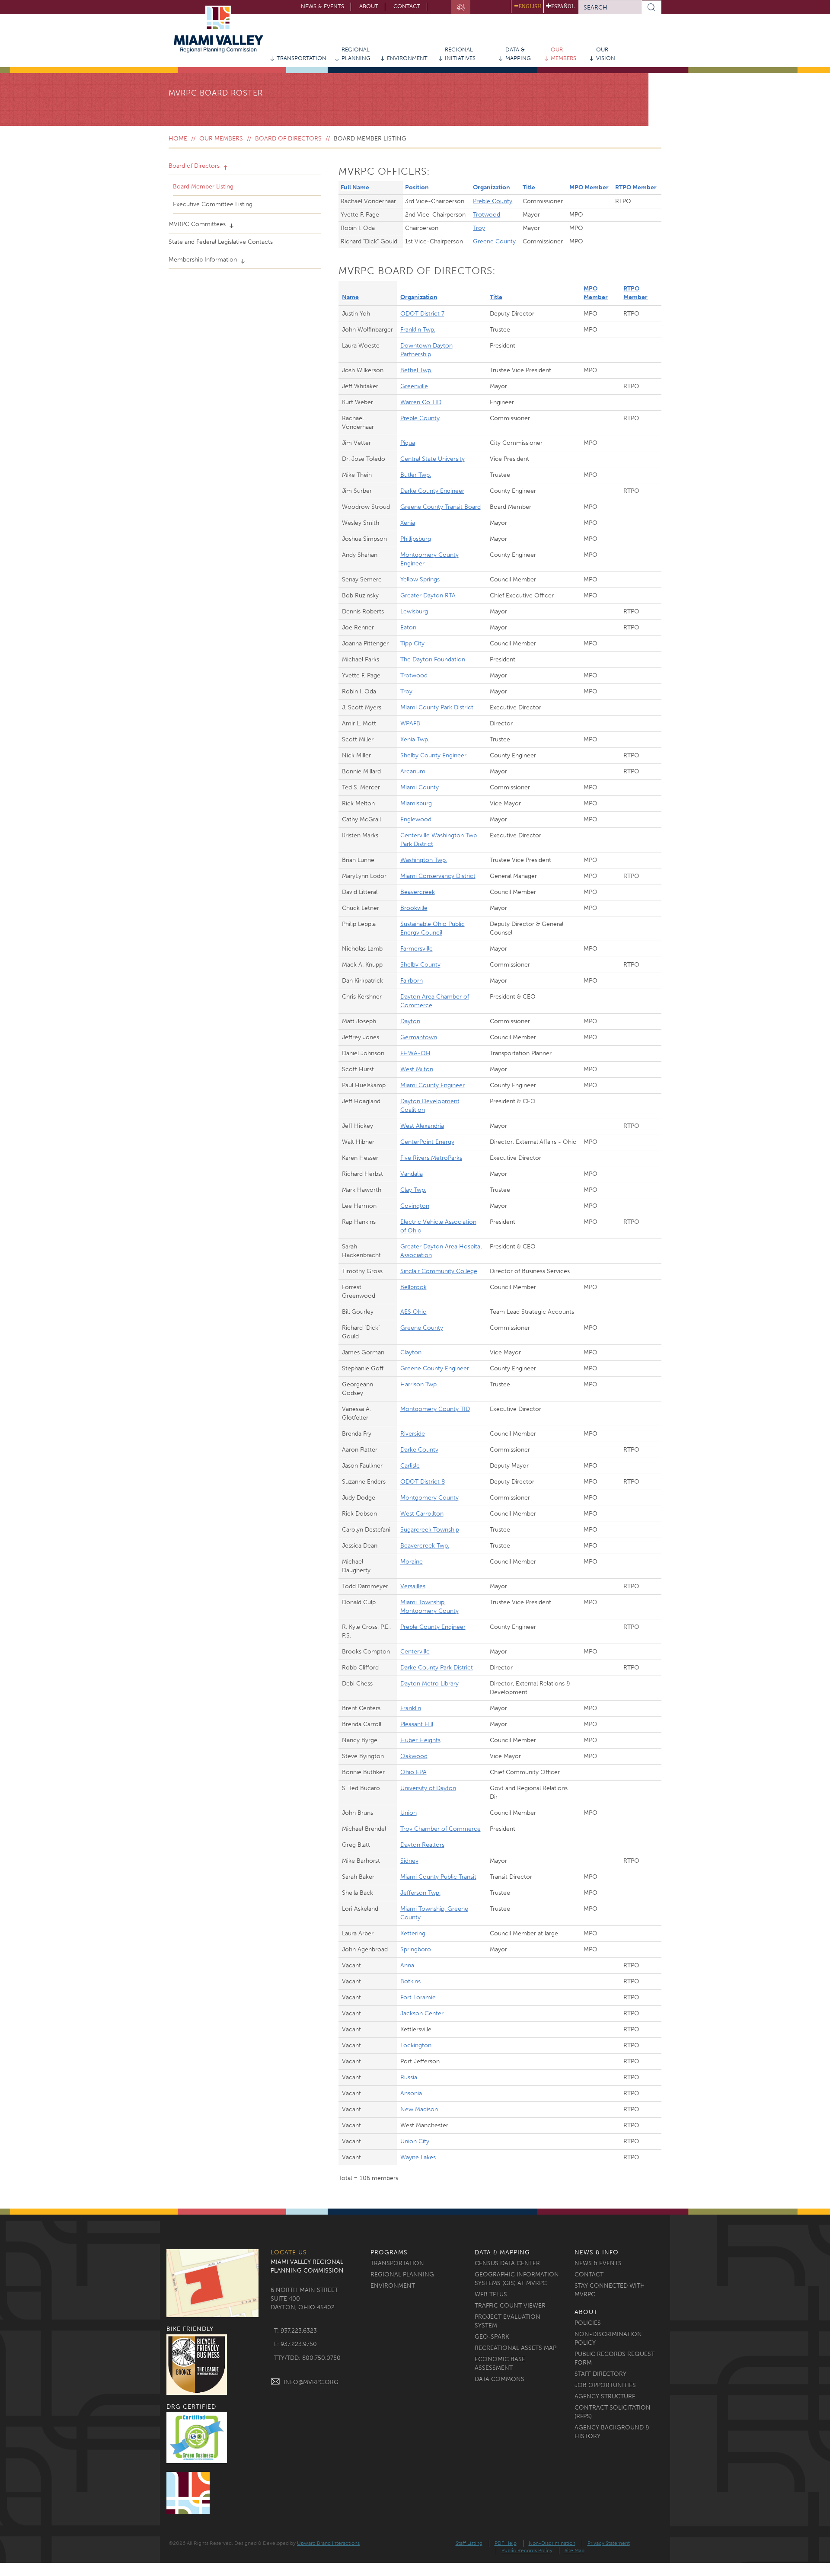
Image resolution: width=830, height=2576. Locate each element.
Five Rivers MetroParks (431, 1158)
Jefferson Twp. (420, 1893)
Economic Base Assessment (500, 2364)
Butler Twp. (416, 475)
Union (409, 1813)
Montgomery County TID (435, 1409)
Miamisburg (416, 803)
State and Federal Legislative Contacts (221, 242)
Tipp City (412, 643)
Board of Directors (288, 139)
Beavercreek (418, 892)
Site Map (575, 2550)
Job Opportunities (605, 2385)
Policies (588, 2323)
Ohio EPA (413, 1772)
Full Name (355, 187)
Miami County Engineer (433, 1085)
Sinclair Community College (439, 1271)
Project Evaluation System (508, 2321)
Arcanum (413, 771)
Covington (415, 1206)
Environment (407, 58)
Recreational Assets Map (516, 2348)
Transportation (302, 58)
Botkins (410, 1981)
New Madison (419, 2109)
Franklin (411, 1708)
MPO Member (589, 187)
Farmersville (417, 949)
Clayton (411, 1352)
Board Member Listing (203, 187)
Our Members (563, 54)
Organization (492, 187)
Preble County (493, 201)
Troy (479, 228)
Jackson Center (422, 2013)
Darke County (419, 1450)
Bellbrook (413, 1287)
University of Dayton (428, 1788)
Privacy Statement (609, 2543)
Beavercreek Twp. (425, 1546)
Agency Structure (605, 2396)
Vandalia (412, 1174)
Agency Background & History (612, 2432)
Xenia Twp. (415, 739)
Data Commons (500, 2379)
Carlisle (410, 1466)
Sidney (409, 1861)
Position (417, 187)
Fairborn (412, 981)
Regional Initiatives (460, 54)
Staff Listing (469, 2543)
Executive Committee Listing (213, 204)
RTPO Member (636, 187)
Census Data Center (507, 2263)
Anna (407, 1965)
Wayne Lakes (418, 2157)
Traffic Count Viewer (510, 2306)
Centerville (415, 1652)
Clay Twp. (413, 1190)
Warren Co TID (421, 402)
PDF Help (506, 2543)
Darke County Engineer (432, 491)
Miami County (420, 787)
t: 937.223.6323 (295, 2331)
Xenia (408, 523)
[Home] (222, 29)
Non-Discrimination (552, 2543)
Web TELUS (491, 2294)
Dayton (410, 1021)
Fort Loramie (418, 1997)
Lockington (416, 2045)
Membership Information (204, 260)
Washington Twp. (424, 860)
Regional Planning (356, 54)
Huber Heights (420, 1740)
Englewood (416, 819)
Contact (407, 6)
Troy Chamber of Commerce (441, 1829)
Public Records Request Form (615, 2358)
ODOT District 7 (422, 314)
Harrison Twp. (419, 1384)
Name (350, 297)
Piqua (408, 443)
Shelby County (420, 965)
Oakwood (414, 1756)
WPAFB (410, 723)
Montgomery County (429, 1498)
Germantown (419, 1037)
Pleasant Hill (417, 1724)
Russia (409, 2077)
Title (529, 187)
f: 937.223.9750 (295, 2344)
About (369, 6)
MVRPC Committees (198, 224)
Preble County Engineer (433, 1627)
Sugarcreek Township (430, 1530)
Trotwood (487, 215)
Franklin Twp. (418, 330)
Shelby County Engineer (433, 755)
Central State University (433, 459)
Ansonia (411, 2093)
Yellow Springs (420, 579)
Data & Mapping (518, 54)
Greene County (494, 241)
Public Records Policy (527, 2550)
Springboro (416, 1949)
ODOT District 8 (423, 1482)
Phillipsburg (416, 539)
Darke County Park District (437, 1668)
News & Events (322, 6)
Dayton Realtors (422, 1845)
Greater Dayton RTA (428, 595)
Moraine (412, 1562)
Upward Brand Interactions (328, 2543)
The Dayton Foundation (433, 659)
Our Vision (606, 54)
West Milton (417, 1069)
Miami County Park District (437, 707)
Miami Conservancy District (438, 876)
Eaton (408, 627)
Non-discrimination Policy (608, 2338)
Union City (415, 2141)
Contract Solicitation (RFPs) (613, 2412)
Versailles (413, 1586)
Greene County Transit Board (441, 507)
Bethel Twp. (416, 370)
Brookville (414, 908)
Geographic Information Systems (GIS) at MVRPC (517, 2279)
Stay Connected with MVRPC (610, 2290)
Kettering (413, 1933)
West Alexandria (422, 1126)
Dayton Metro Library (429, 1684)
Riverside (413, 1434)
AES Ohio (413, 1312)
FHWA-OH (415, 1053)
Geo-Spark (492, 2337)
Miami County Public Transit (438, 1877)
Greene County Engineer (435, 1368)
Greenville (414, 386)
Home (178, 139)
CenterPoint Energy (427, 1142)
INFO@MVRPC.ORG (311, 2382)
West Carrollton (422, 1514)
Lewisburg (414, 611)
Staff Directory (600, 2374)
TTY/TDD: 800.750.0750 (307, 2358)
